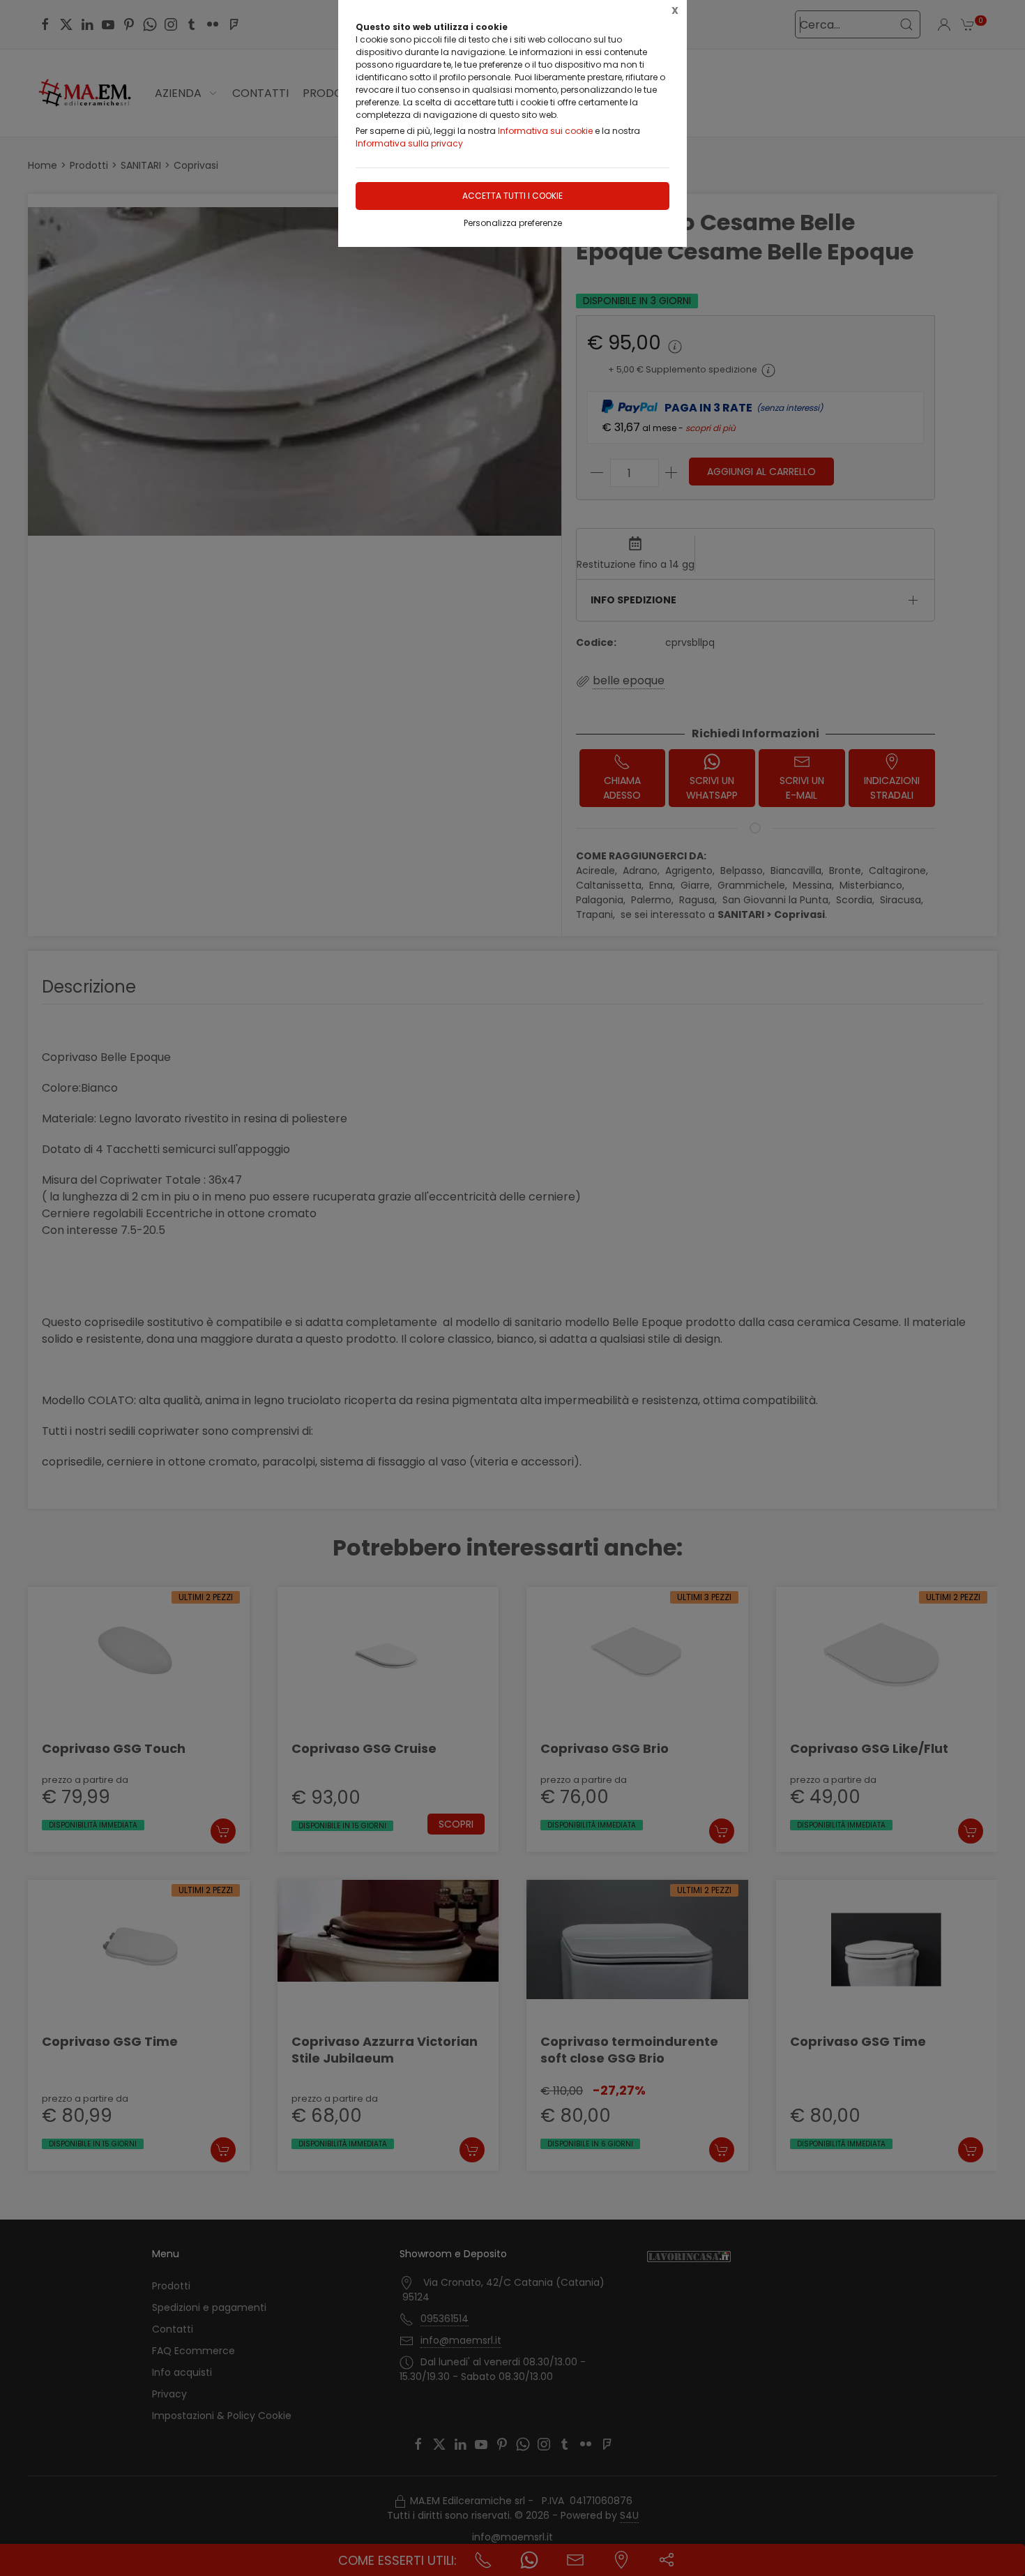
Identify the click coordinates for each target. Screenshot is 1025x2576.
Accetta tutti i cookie (512, 196)
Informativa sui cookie (545, 131)
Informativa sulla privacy (409, 143)
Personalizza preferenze (513, 223)
